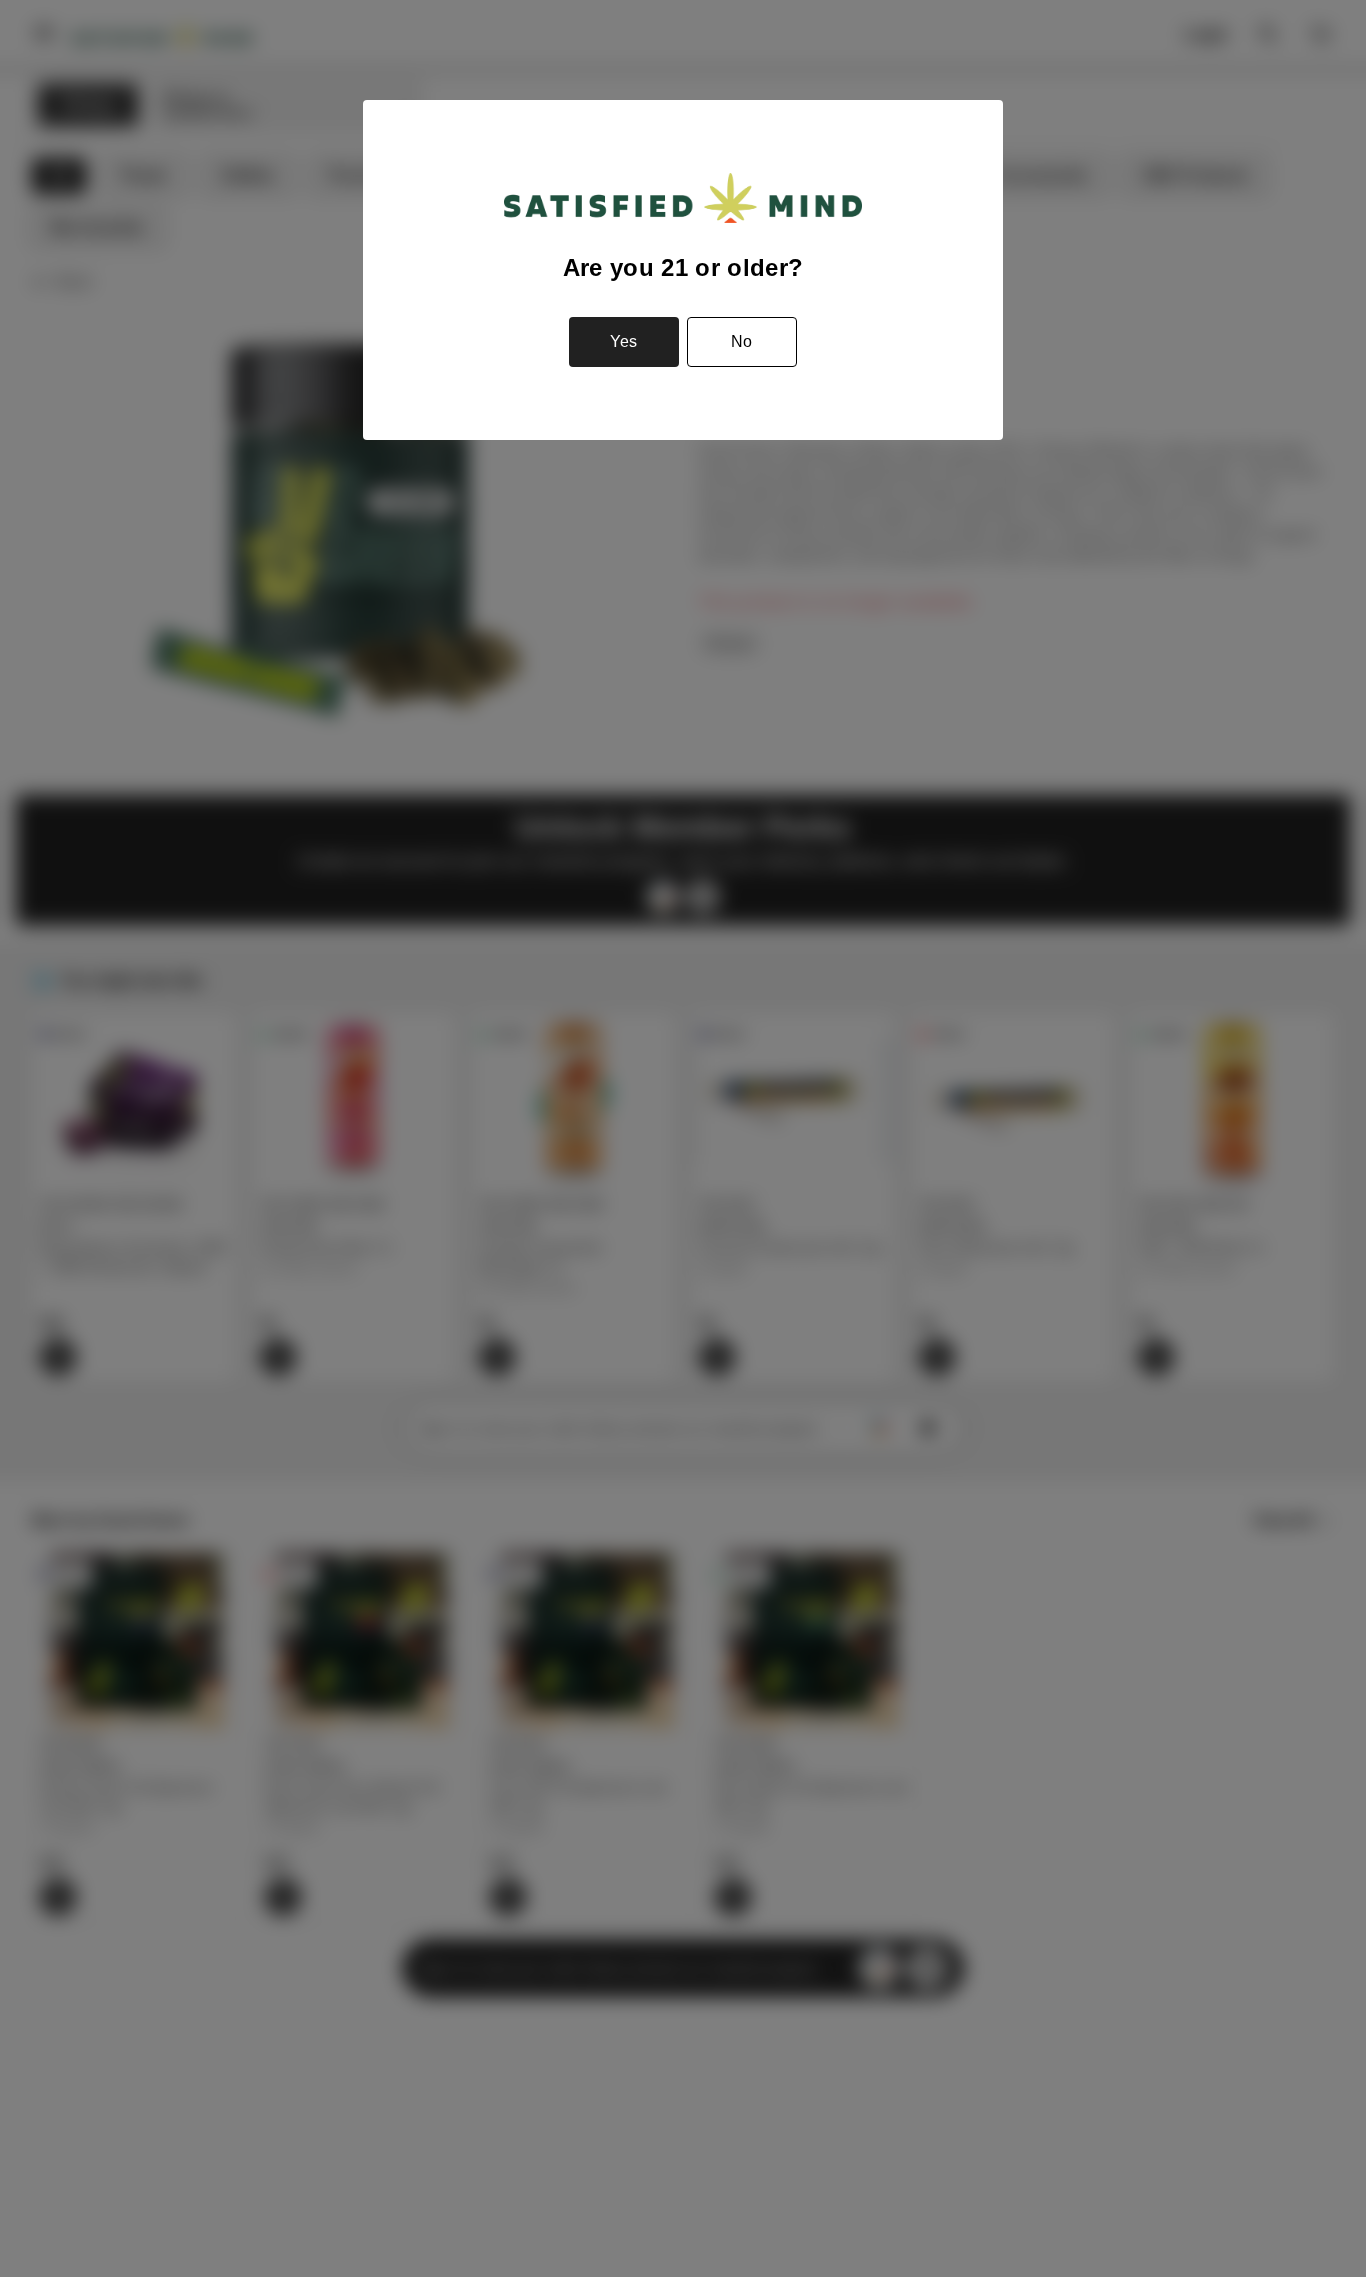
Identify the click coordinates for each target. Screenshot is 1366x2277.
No (741, 341)
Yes (623, 341)
